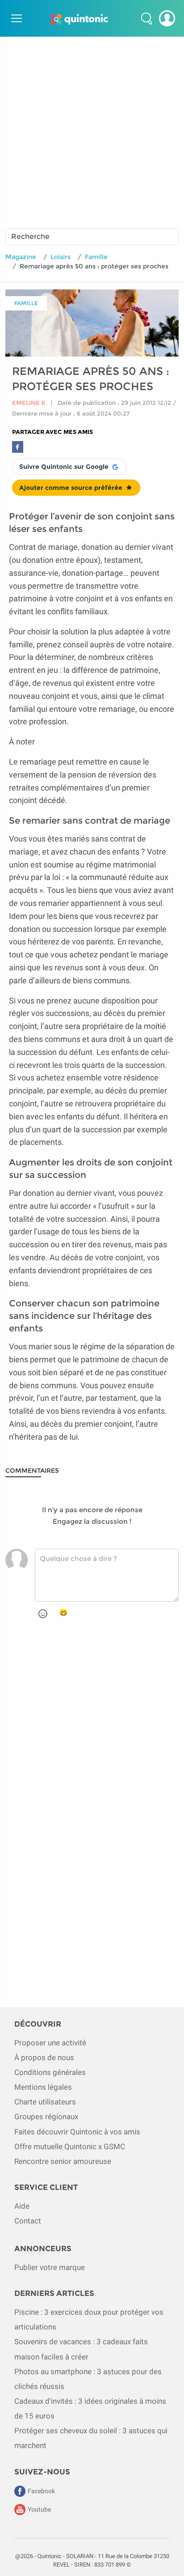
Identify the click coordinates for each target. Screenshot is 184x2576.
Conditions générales (50, 2072)
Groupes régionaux (46, 2117)
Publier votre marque (50, 2267)
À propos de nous (44, 2057)
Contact (28, 2221)
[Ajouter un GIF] (63, 1613)
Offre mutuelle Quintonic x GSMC (70, 2147)
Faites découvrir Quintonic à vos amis (77, 2132)
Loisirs (61, 257)
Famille (96, 257)
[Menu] (15, 18)
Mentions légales (43, 2087)
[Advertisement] (92, 129)
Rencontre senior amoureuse (63, 2161)
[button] (146, 18)
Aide (22, 2206)
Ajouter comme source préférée (71, 488)
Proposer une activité (50, 2043)
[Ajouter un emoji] (43, 1614)
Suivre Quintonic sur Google (64, 467)
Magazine (21, 257)
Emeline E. (30, 403)
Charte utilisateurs (45, 2102)
